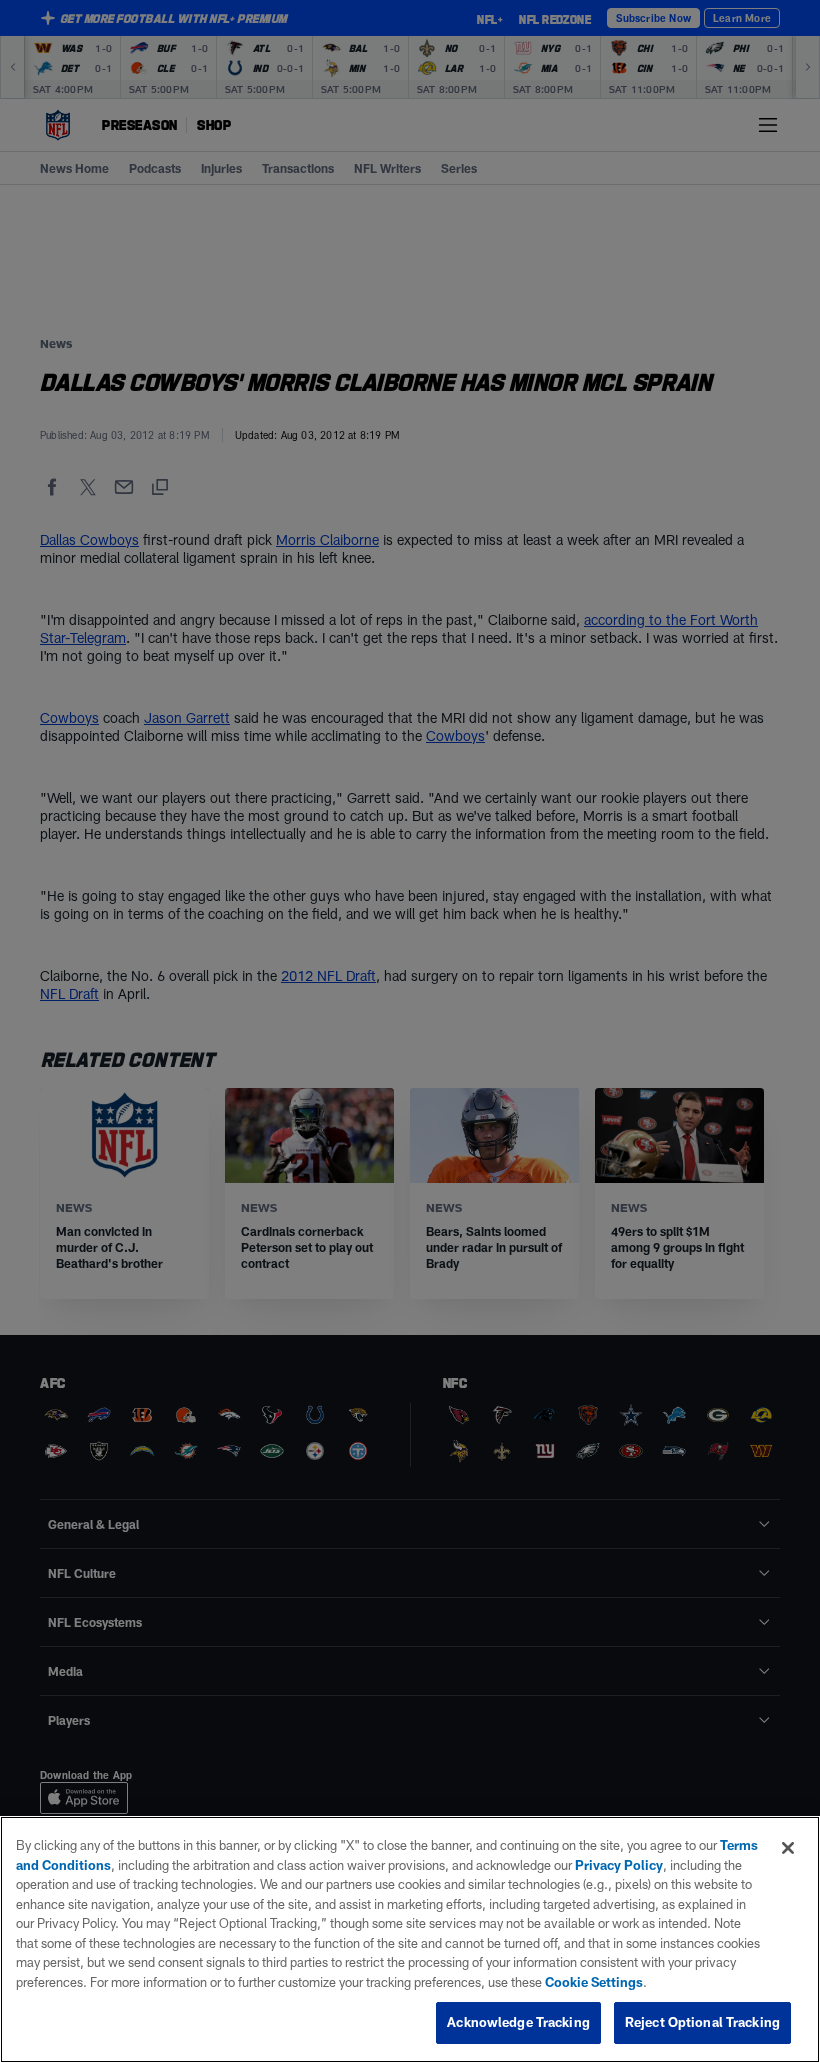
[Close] (788, 1848)
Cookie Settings (594, 1982)
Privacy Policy (619, 1865)
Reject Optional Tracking (702, 2022)
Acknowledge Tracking (518, 2022)
